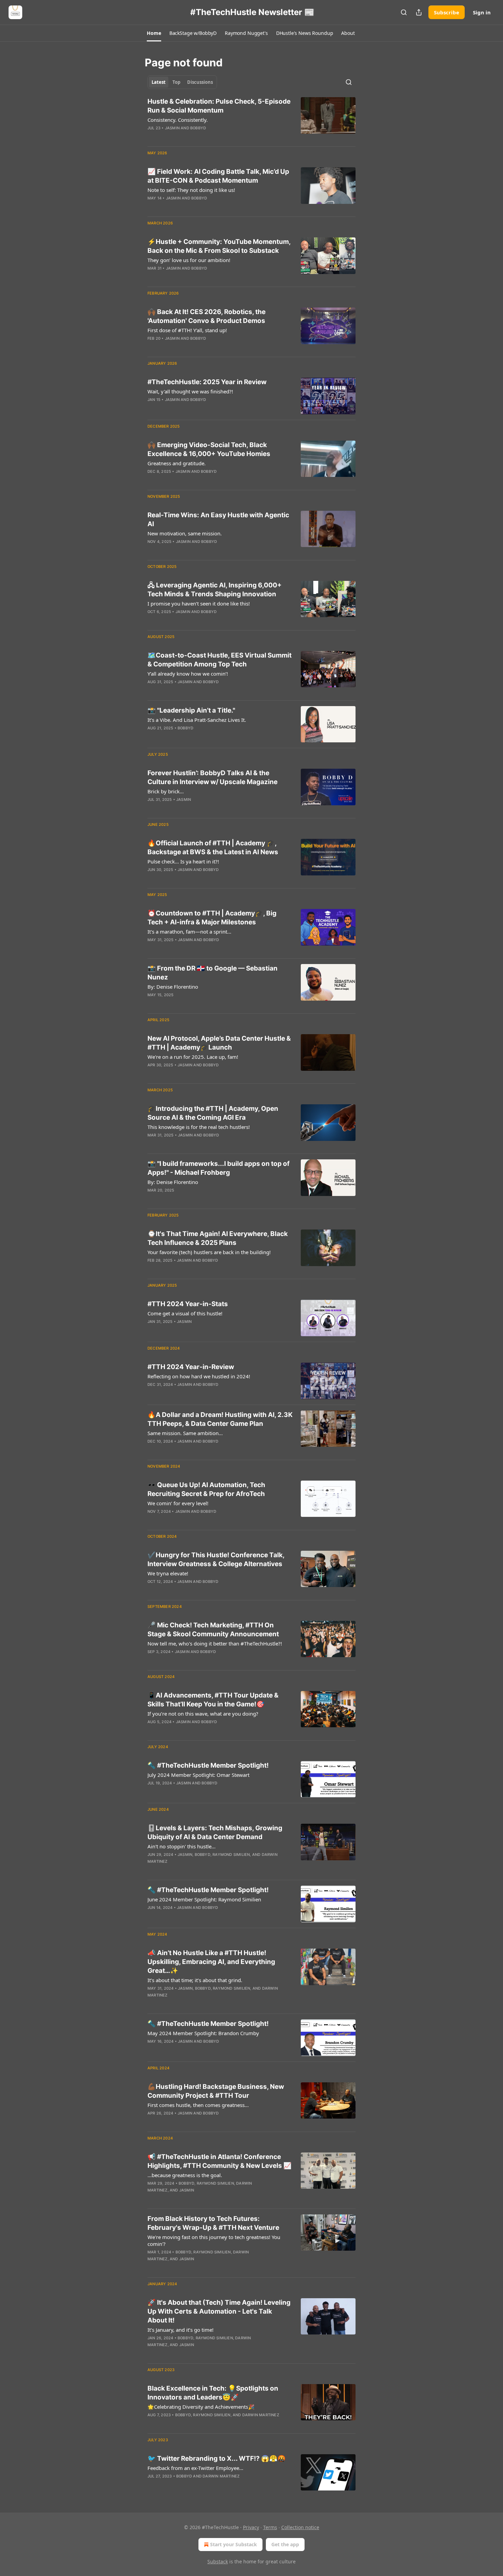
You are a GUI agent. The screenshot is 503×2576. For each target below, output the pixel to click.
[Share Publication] (419, 12)
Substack (218, 2561)
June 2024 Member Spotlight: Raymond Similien (204, 1899)
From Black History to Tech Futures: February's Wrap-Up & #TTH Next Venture (213, 2223)
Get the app (285, 2544)
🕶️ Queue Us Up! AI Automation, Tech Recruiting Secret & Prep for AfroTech (206, 1489)
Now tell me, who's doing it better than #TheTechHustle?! (215, 1643)
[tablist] (182, 82)
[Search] (404, 12)
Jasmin (172, 128)
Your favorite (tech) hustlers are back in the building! (209, 1252)
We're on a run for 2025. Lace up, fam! (193, 1057)
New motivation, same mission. (185, 533)
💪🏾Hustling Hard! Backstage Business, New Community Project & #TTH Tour (216, 2091)
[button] (154, 33)
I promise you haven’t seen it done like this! (199, 603)
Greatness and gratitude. (177, 463)
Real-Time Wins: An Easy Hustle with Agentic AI (218, 519)
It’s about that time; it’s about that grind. (195, 1980)
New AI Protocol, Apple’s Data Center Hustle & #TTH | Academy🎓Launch (219, 1043)
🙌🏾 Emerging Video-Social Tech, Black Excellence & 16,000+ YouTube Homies (209, 449)
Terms (270, 2527)
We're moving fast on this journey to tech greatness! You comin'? (214, 2240)
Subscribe (447, 12)
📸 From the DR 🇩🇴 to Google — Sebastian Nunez (212, 973)
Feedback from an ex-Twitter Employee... (195, 2468)
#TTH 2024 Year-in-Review (191, 1367)
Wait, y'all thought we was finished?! (190, 391)
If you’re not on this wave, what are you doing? (203, 1714)
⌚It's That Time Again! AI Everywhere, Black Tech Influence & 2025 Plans (218, 1238)
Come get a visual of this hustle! (185, 1313)
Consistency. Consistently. (178, 120)
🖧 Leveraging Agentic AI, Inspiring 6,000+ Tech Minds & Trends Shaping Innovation (215, 590)
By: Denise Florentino (173, 987)
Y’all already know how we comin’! (188, 674)
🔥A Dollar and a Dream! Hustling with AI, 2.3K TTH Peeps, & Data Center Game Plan (220, 1419)
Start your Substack (234, 2544)
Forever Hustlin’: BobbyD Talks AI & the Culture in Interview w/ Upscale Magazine (212, 777)
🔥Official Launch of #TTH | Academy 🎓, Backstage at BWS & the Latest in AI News (213, 848)
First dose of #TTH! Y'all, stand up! (187, 330)
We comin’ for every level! (178, 1503)
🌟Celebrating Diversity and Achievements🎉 (201, 2407)
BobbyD (198, 128)
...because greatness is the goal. (185, 2175)
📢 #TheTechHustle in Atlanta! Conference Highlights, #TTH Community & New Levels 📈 (220, 2161)
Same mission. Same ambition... (185, 1433)
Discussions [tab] (200, 82)
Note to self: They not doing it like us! (191, 190)
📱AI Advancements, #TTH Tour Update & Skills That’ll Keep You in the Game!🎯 (213, 1700)
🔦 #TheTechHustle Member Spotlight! (208, 1765)
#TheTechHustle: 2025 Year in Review (207, 382)
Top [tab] (176, 82)
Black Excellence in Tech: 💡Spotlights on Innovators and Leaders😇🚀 (213, 2393)
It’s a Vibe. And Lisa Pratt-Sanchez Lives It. (197, 720)
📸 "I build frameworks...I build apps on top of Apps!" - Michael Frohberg (218, 1168)
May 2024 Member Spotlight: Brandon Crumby (203, 2033)
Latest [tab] (159, 82)
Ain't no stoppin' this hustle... (182, 1846)
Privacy (251, 2527)
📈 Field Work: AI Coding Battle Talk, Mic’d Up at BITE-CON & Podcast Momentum (218, 176)
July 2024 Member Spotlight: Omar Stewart (198, 1775)
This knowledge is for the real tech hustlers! (199, 1127)
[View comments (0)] (200, 137)
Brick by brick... (166, 791)
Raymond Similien (231, 1855)
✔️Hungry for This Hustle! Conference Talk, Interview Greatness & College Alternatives (216, 1559)
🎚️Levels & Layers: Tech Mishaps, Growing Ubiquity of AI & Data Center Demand (215, 1832)
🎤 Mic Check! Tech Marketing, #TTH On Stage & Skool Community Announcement (213, 1630)
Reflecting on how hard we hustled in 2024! (199, 1376)
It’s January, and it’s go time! (180, 2330)
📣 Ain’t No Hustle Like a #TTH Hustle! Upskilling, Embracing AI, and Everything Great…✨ (211, 1962)
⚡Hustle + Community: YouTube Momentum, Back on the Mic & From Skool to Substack (219, 246)
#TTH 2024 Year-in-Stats (188, 1304)
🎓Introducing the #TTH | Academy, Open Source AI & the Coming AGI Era (213, 1113)
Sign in (482, 12)
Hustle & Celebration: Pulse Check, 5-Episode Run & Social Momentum (219, 106)
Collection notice (300, 2527)
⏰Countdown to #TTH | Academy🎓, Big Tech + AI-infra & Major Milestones (212, 918)
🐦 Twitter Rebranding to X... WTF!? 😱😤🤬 (217, 2458)
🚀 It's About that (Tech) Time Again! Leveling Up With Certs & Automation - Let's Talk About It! (219, 2311)
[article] (251, 119)
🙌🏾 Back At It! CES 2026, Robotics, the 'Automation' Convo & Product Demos (207, 316)
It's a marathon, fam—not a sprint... (189, 932)
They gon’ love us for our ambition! (189, 260)
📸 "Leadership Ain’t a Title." (191, 710)
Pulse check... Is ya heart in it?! (183, 861)
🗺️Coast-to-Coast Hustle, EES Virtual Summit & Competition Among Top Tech (220, 660)
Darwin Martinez (261, 2415)
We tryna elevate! (168, 1573)
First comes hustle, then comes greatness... (198, 2105)
